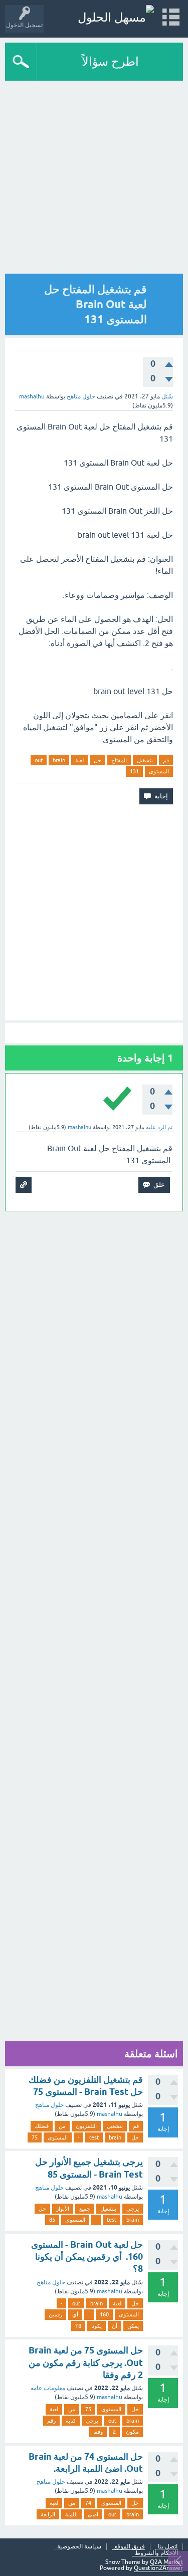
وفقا (98, 2432)
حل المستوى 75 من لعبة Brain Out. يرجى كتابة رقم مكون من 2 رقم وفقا (86, 2363)
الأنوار (63, 2209)
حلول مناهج (81, 396)
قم (166, 760)
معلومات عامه (48, 2388)
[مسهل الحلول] (116, 17)
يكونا (97, 2326)
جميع (85, 2209)
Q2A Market (166, 2562)
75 (35, 2137)
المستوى (159, 771)
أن (115, 2326)
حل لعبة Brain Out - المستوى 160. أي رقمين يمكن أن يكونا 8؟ (87, 2257)
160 (104, 2314)
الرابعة (48, 2514)
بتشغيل (145, 760)
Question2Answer (158, 2568)
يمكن (133, 2326)
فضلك (42, 2126)
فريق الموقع (130, 2547)
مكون (132, 2432)
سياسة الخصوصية (79, 2547)
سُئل (167, 396)
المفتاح (119, 760)
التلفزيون (86, 2126)
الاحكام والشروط (156, 2553)
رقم (51, 2421)
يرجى (133, 2209)
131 (134, 771)
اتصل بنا (168, 2547)
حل (98, 760)
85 (52, 2220)
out (39, 760)
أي (75, 2314)
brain (59, 760)
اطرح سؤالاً (110, 61)
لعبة (79, 760)
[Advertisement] (94, 180)
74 (88, 2503)
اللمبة (71, 2514)
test (94, 2137)
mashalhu (110, 2114)
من (62, 2126)
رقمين (55, 2314)
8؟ (78, 2326)
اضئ (93, 2514)
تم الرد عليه (159, 1127)
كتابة (71, 2421)
